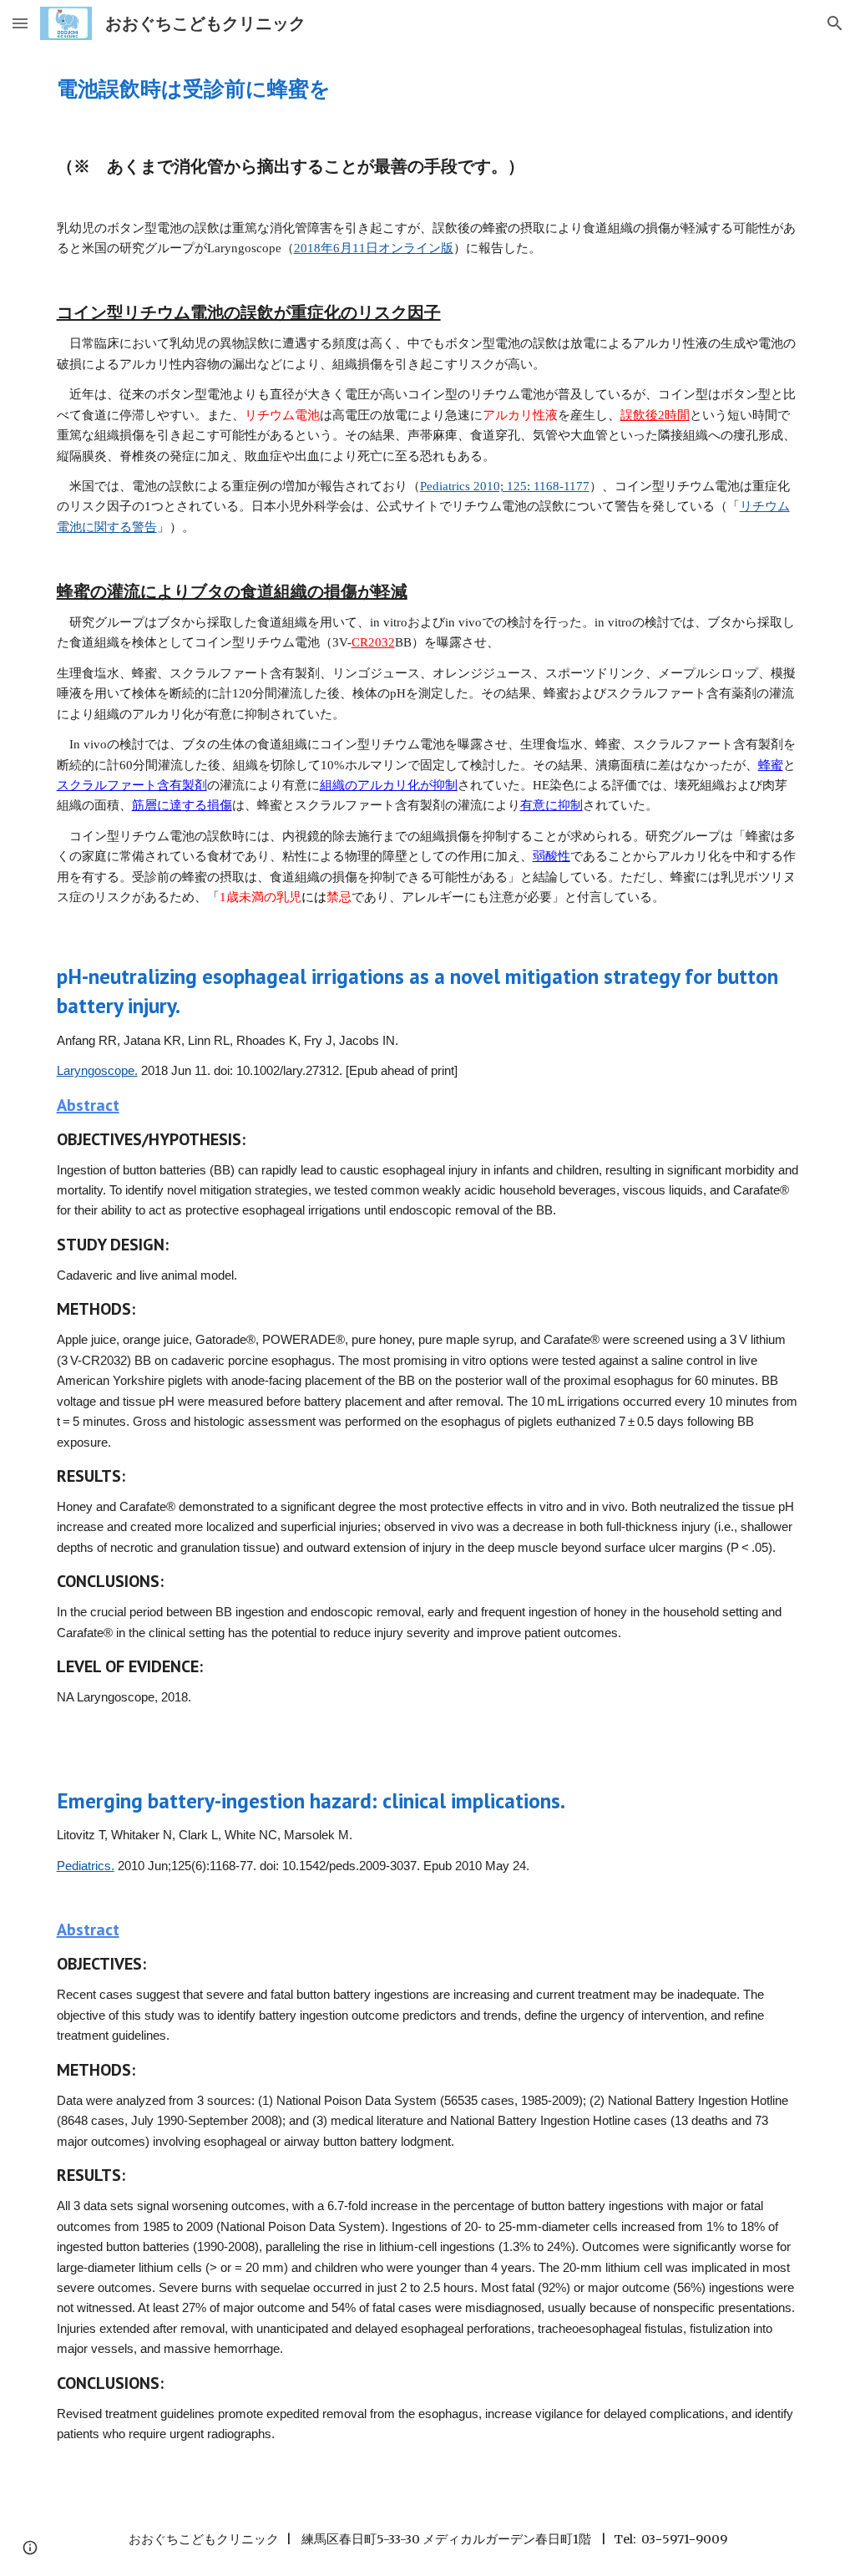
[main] (428, 88)
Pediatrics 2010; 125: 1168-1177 (505, 486)
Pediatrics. (86, 1866)
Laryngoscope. (97, 1071)
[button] (20, 23)
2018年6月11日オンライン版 (374, 248)
